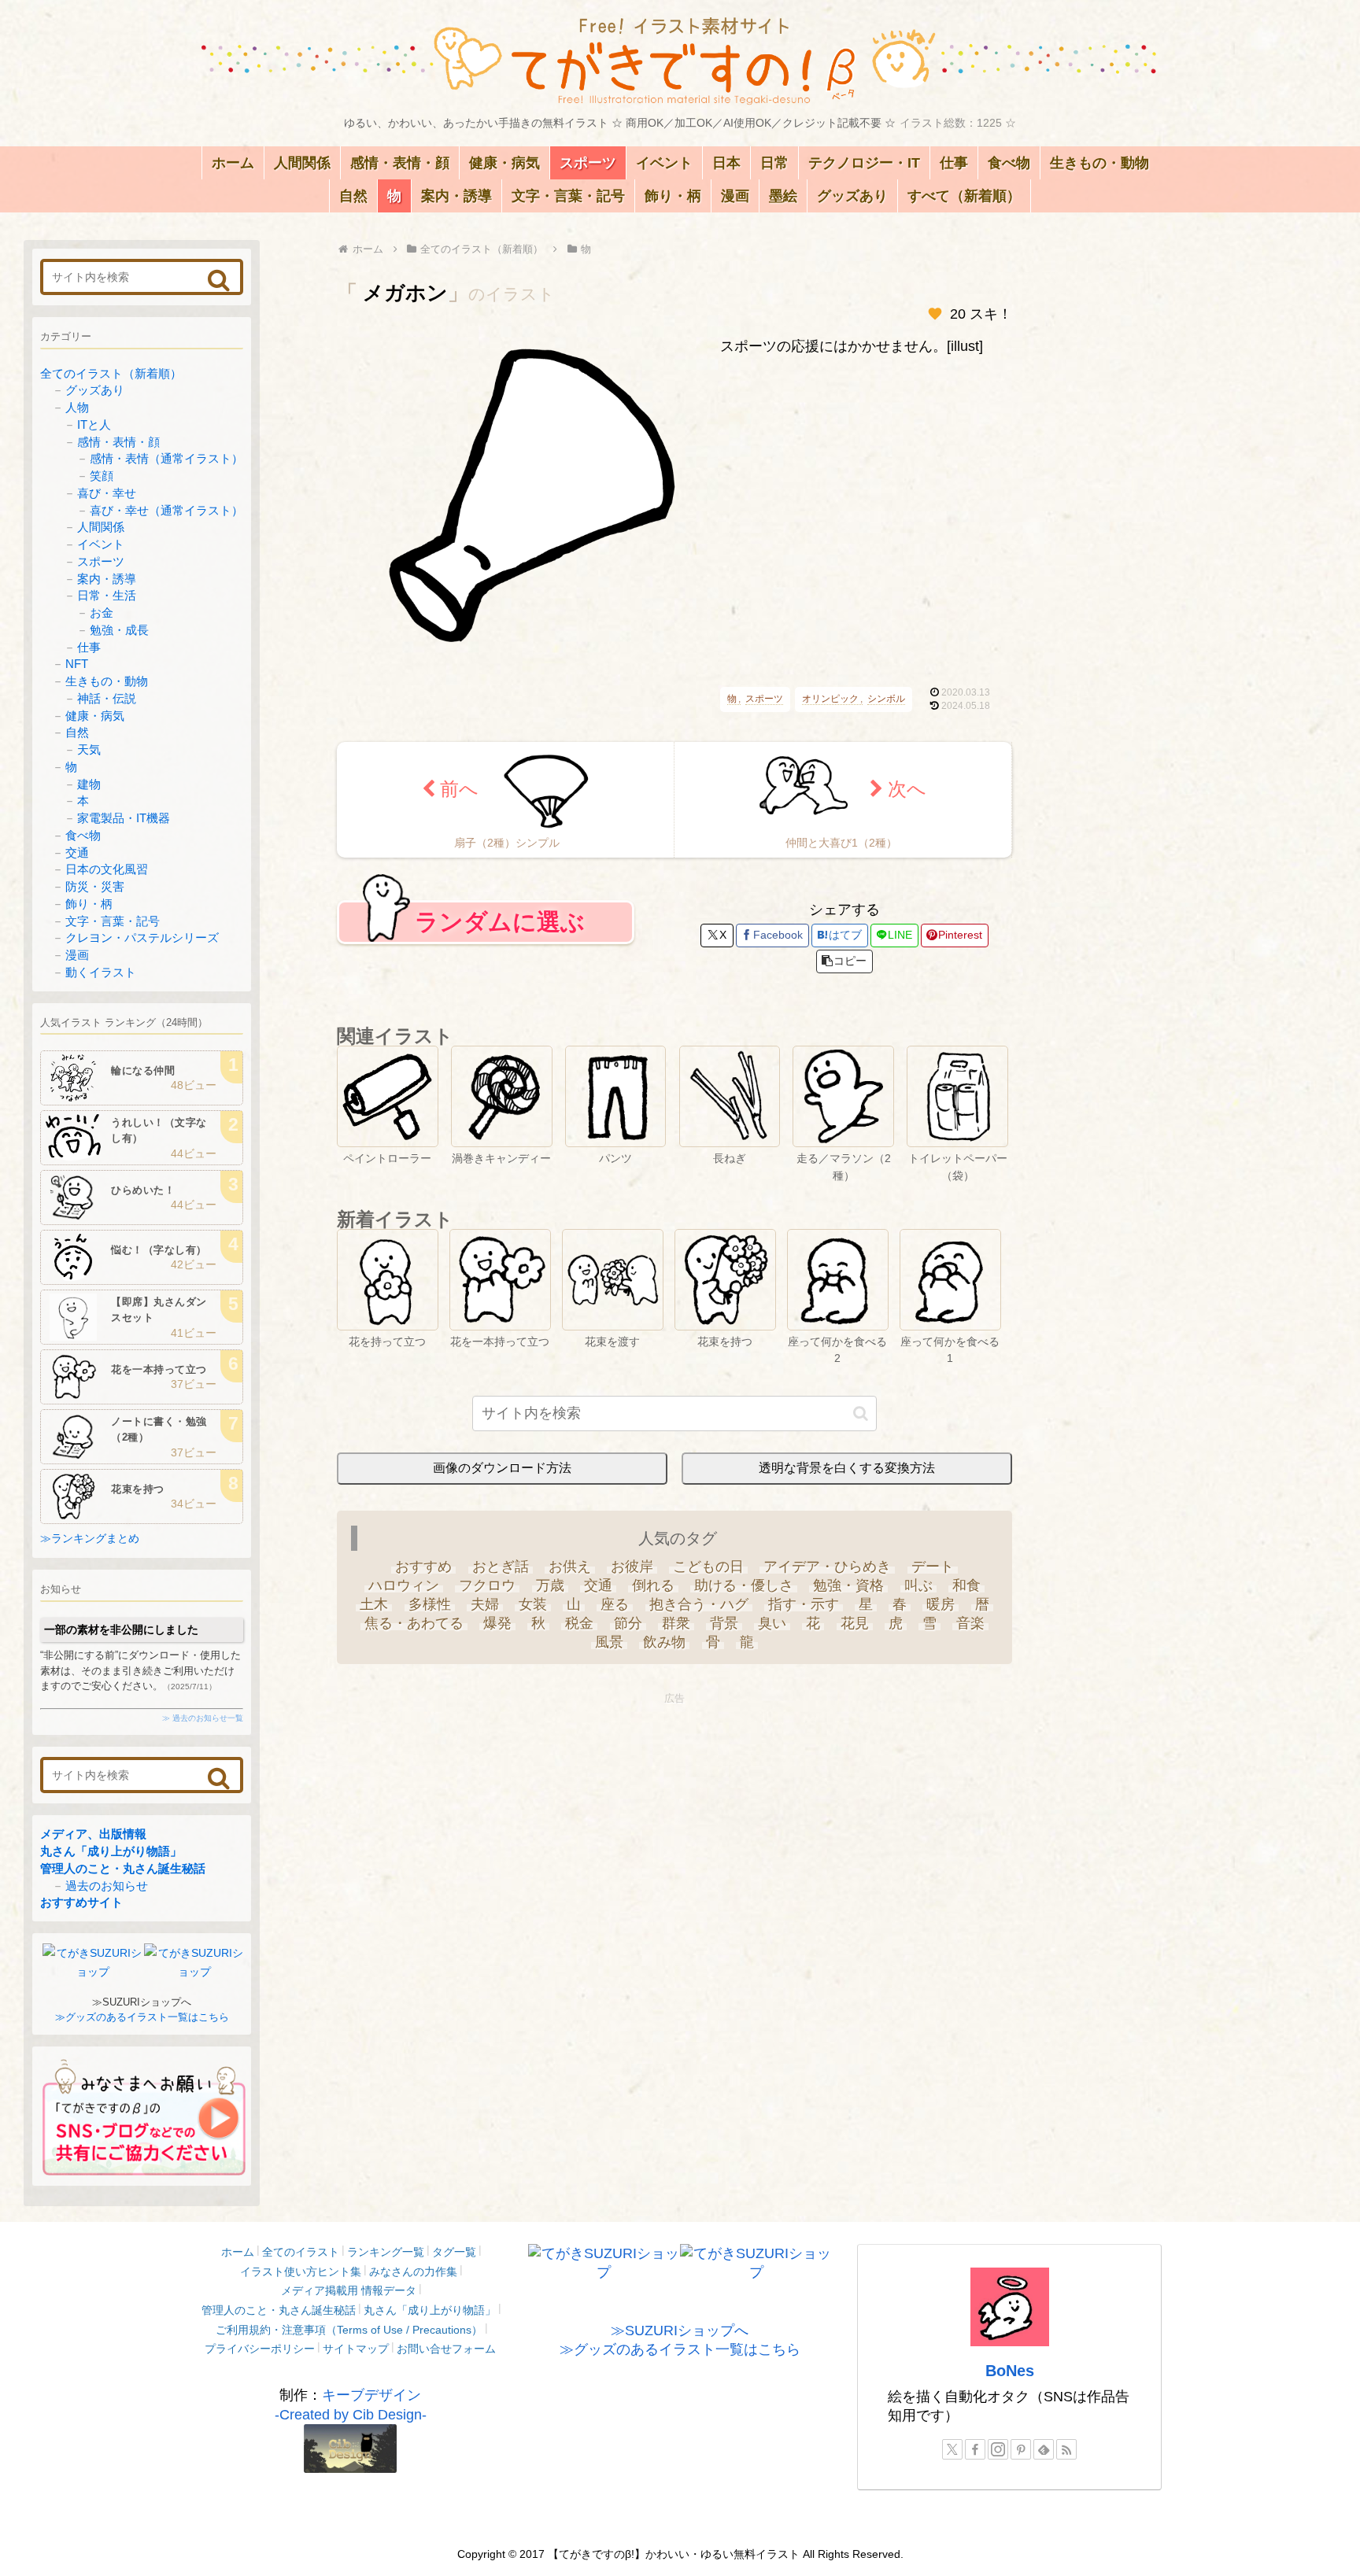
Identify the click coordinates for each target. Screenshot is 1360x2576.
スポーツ (764, 699)
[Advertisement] (674, 1819)
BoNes (1010, 2371)
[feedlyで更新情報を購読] (1044, 2449)
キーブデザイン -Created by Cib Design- (351, 2404)
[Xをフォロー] (952, 2449)
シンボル (886, 699)
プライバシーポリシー (260, 2349)
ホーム (238, 2252)
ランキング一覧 (386, 2252)
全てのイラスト (301, 2252)
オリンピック (830, 699)
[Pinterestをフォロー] (1021, 2449)
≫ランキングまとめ (90, 1538)
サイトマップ (356, 2349)
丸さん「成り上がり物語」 (111, 1851)
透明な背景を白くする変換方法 (847, 1468)
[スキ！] (935, 314)
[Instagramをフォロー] (998, 2449)
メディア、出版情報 (93, 1834)
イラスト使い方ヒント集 (301, 2272)
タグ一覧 (454, 2252)
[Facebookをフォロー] (975, 2449)
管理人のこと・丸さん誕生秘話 (123, 1868)
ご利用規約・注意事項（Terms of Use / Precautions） (349, 2330)
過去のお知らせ (107, 1886)
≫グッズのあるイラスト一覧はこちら (142, 2017)
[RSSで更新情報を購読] (1066, 2449)
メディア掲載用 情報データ (349, 2290)
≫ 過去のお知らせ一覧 (203, 1718)
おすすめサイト (81, 1902)
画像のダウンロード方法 (502, 1468)
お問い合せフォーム (446, 2349)
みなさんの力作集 (413, 2272)
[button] (844, 961)
